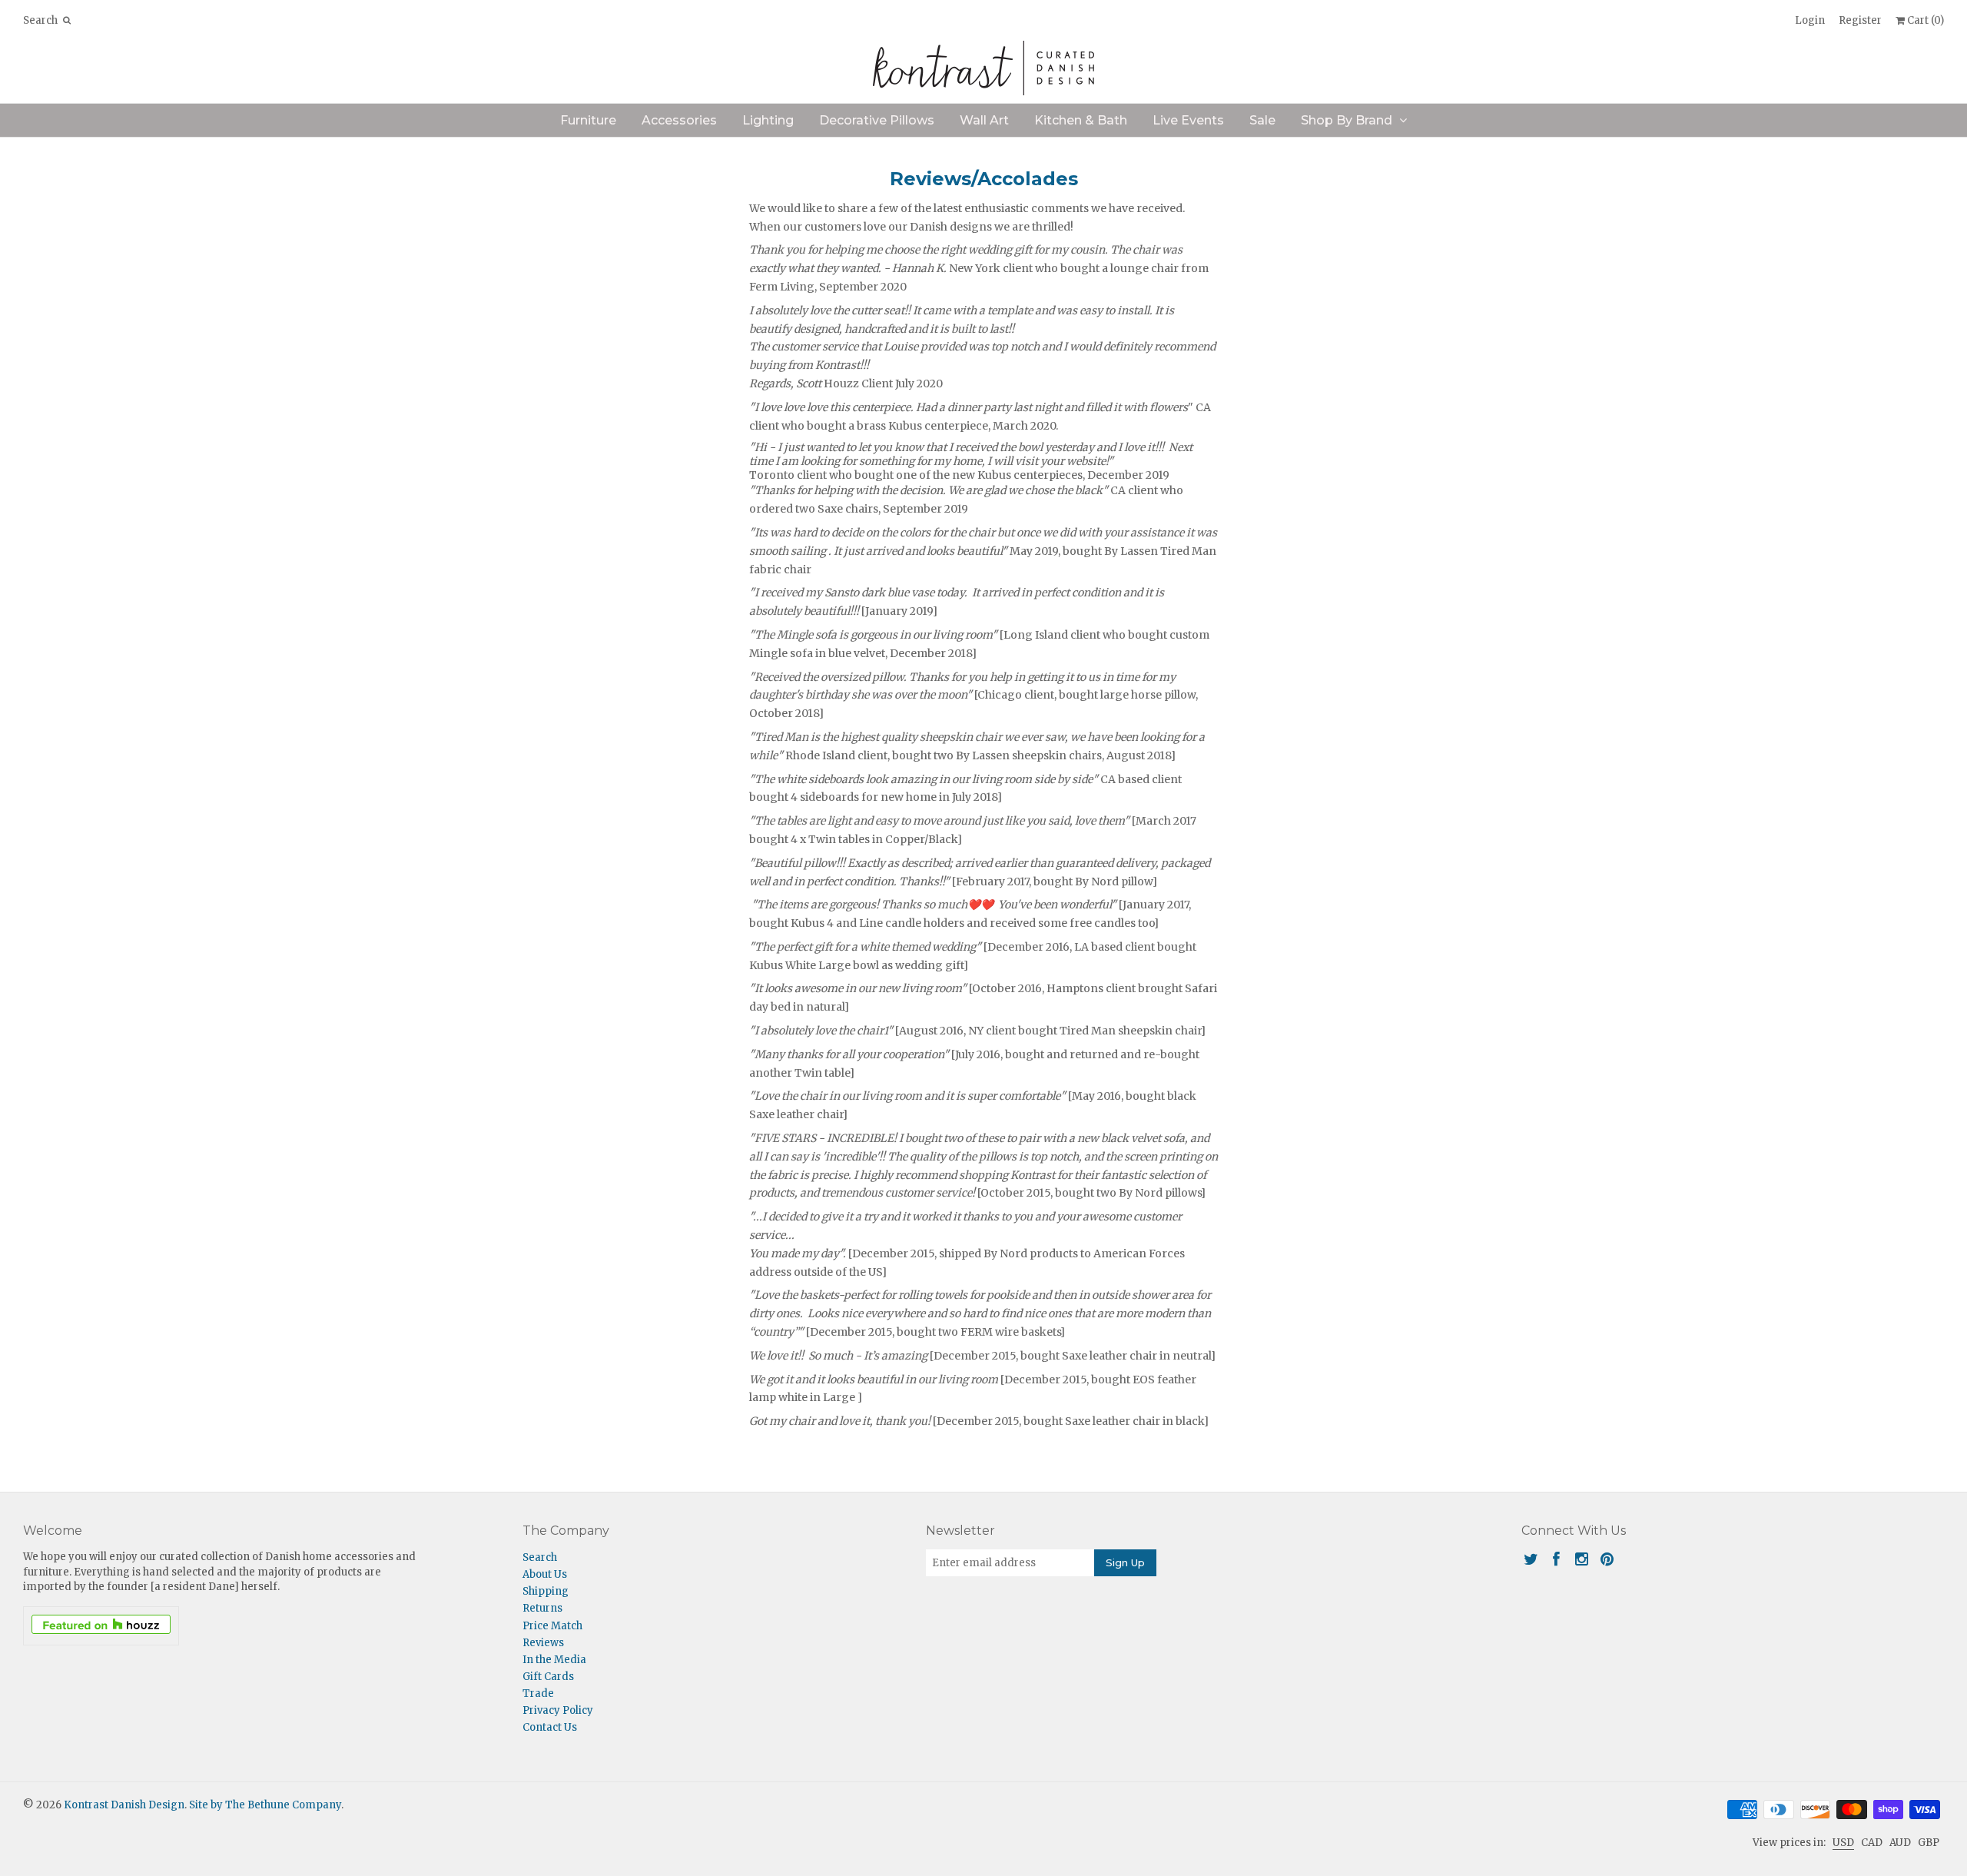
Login (1810, 20)
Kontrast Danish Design (124, 1805)
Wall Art (984, 120)
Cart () (1924, 20)
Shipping (546, 1591)
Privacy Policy (558, 1710)
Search (540, 1557)
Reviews (543, 1643)
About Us (545, 1574)
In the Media (554, 1660)
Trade (538, 1693)
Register (1860, 20)
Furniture (588, 120)
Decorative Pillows (877, 120)
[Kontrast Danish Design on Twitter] (1531, 1559)
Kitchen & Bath (1081, 120)
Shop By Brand (1347, 120)
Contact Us (550, 1727)
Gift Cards (548, 1677)
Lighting (768, 120)
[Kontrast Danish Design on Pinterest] (1607, 1559)
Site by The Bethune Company (265, 1805)
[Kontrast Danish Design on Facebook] (1556, 1559)
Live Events (1188, 120)
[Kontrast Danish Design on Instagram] (1582, 1559)
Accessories (679, 120)
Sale (1262, 120)
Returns (542, 1608)
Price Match (552, 1626)
